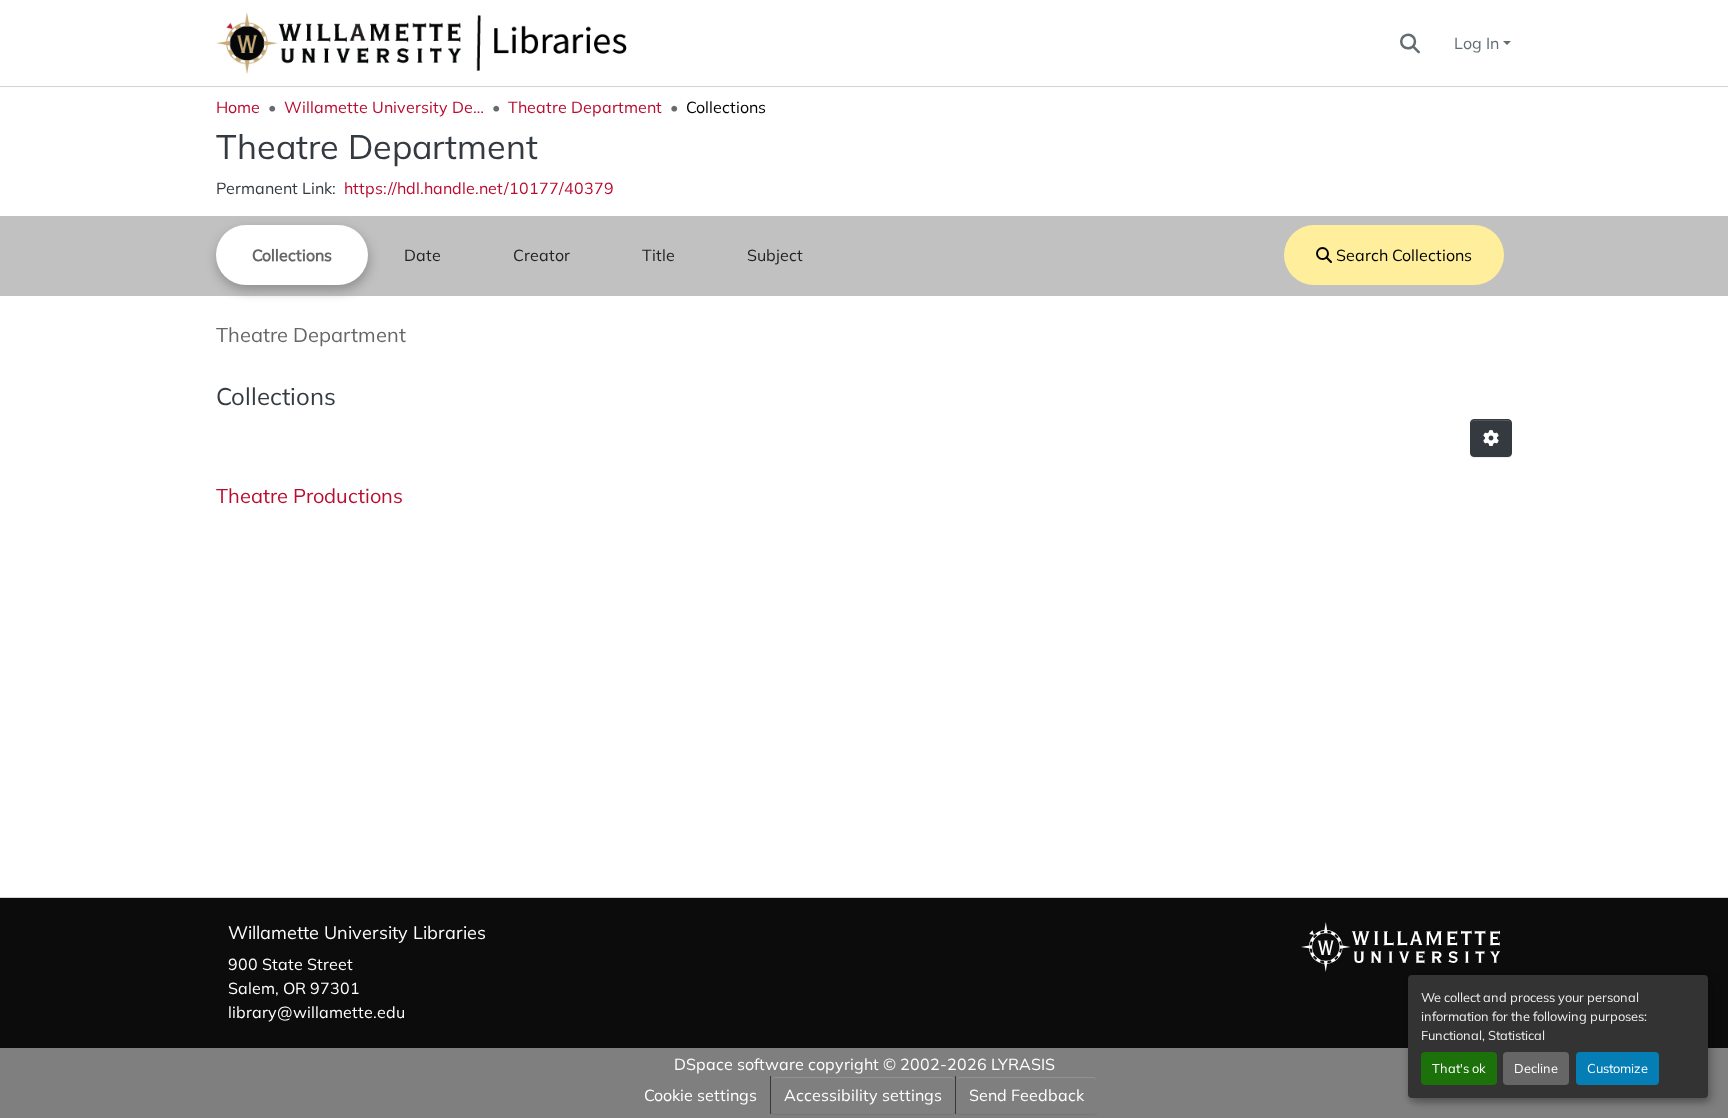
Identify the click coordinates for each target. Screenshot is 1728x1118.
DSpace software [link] (739, 1064)
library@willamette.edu (316, 1012)
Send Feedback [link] (1026, 1095)
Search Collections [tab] (1402, 255)
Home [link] (238, 107)
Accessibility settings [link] (863, 1095)
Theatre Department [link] (585, 107)
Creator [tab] (541, 255)
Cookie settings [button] (700, 1095)
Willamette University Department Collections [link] (384, 107)
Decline (1536, 1068)
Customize (1617, 1068)
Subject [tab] (775, 255)
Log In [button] (1478, 43)
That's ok (1459, 1068)
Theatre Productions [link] (309, 495)
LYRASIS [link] (1023, 1064)
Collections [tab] (292, 255)
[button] (488, 43)
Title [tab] (658, 255)
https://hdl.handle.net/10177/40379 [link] (479, 188)
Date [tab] (422, 255)
